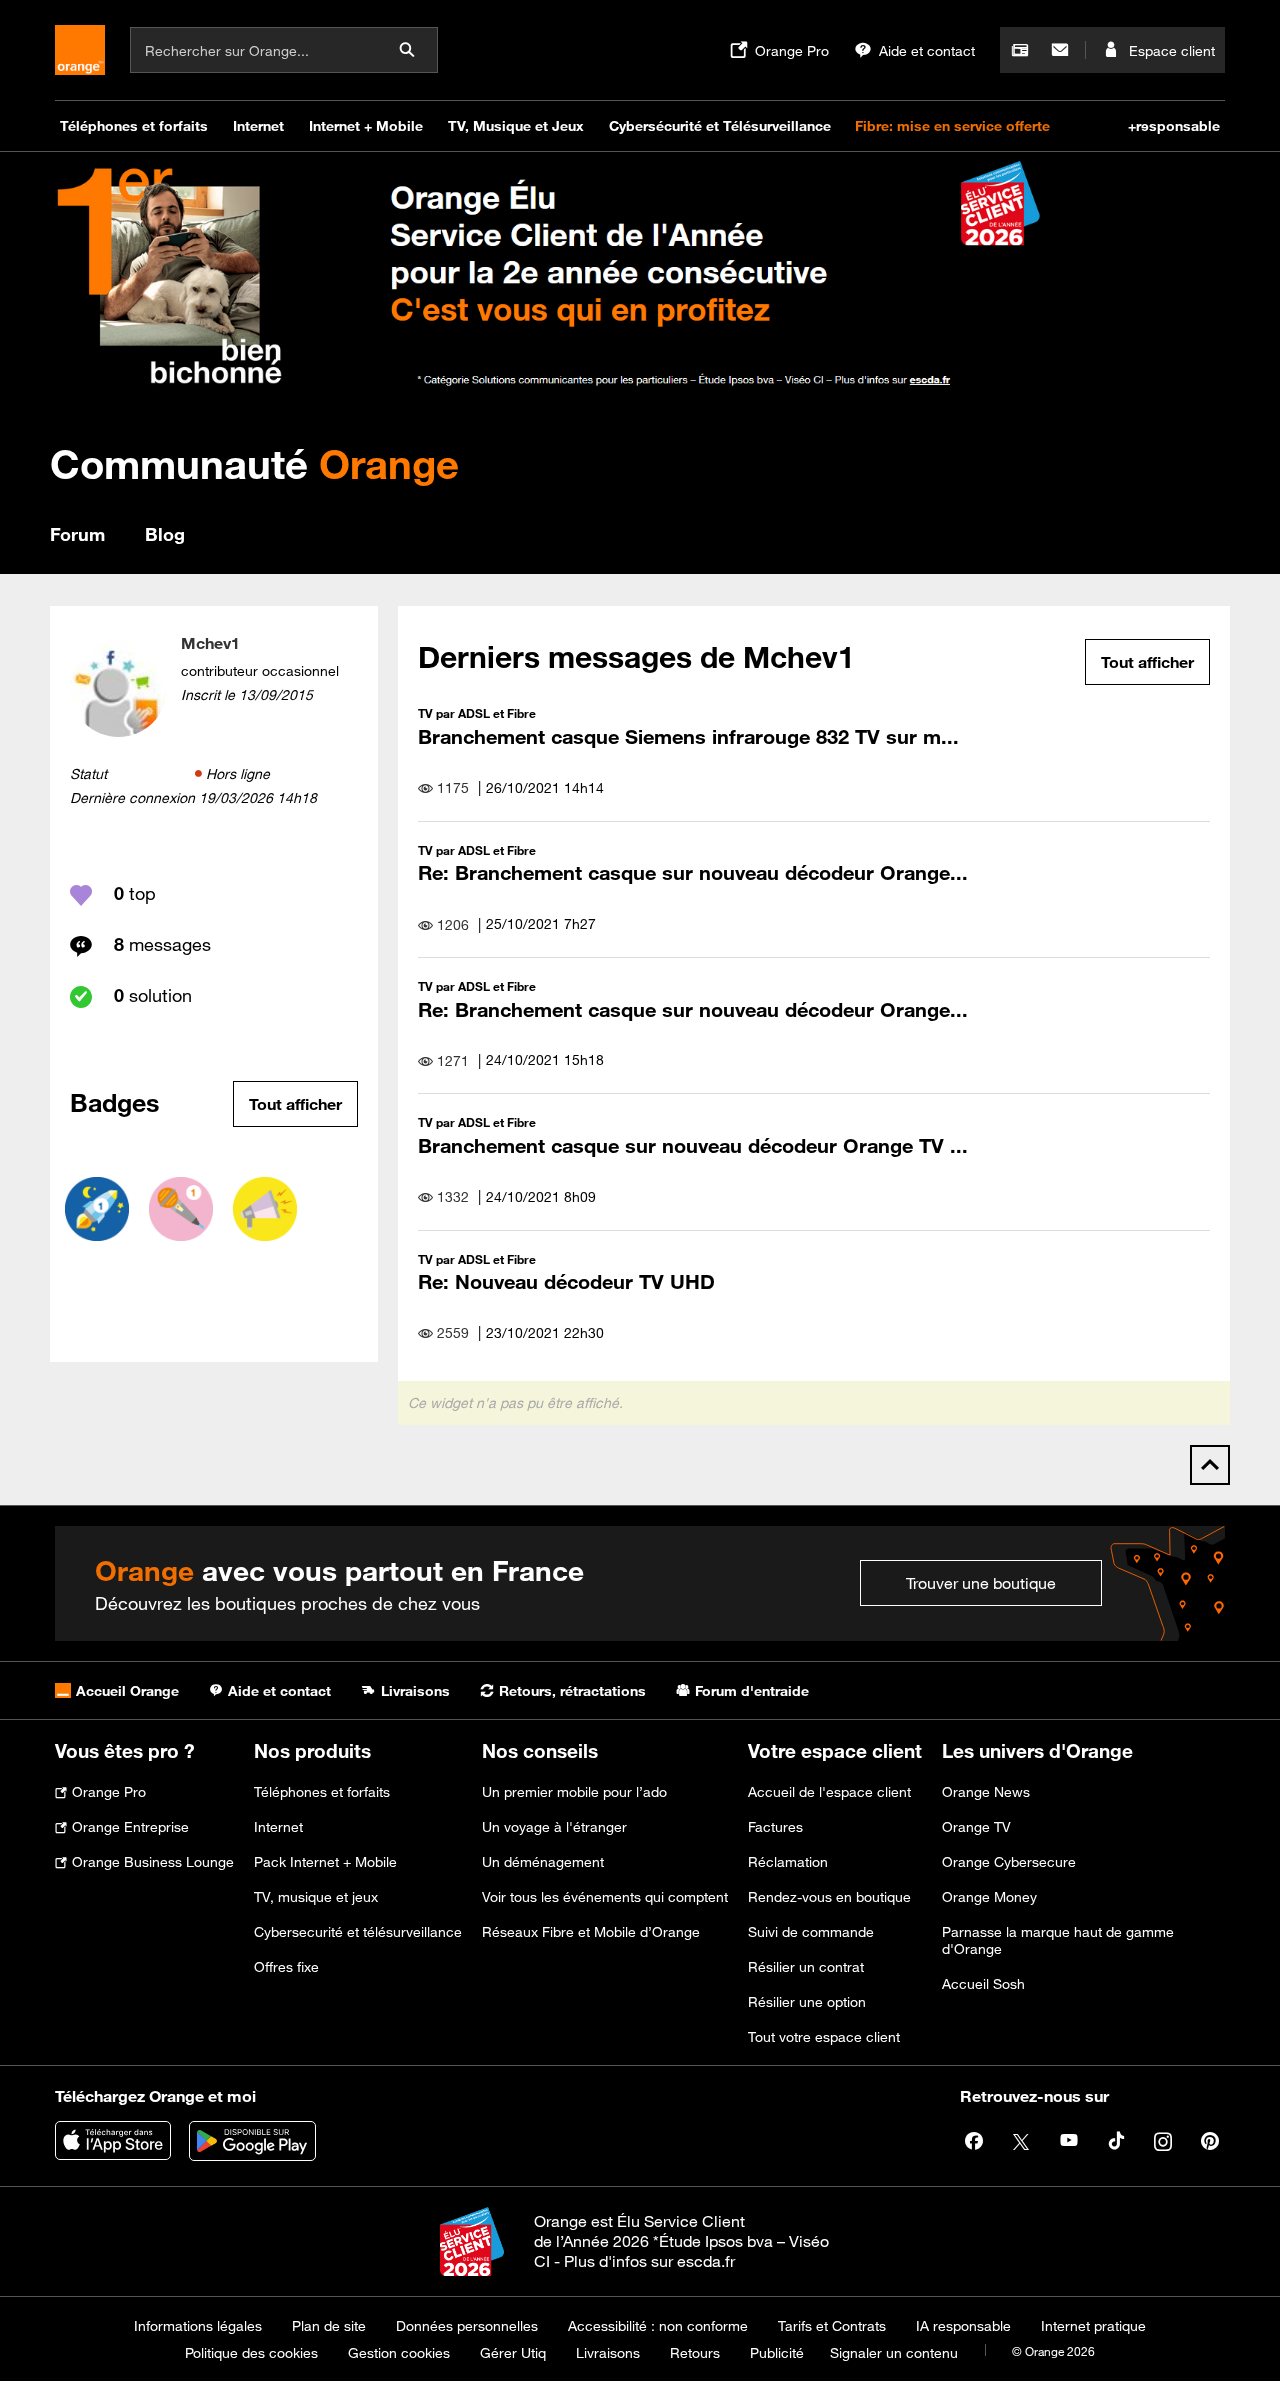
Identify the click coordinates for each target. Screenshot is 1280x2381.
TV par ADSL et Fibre (477, 713)
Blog (165, 534)
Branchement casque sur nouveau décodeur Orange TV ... (693, 1145)
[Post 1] (181, 1209)
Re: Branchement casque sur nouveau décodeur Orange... (693, 872)
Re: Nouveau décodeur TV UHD (566, 1281)
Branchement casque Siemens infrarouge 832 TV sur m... (688, 736)
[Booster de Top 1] (97, 1209)
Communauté (254, 463)
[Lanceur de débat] (265, 1209)
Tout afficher (295, 1104)
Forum (77, 534)
